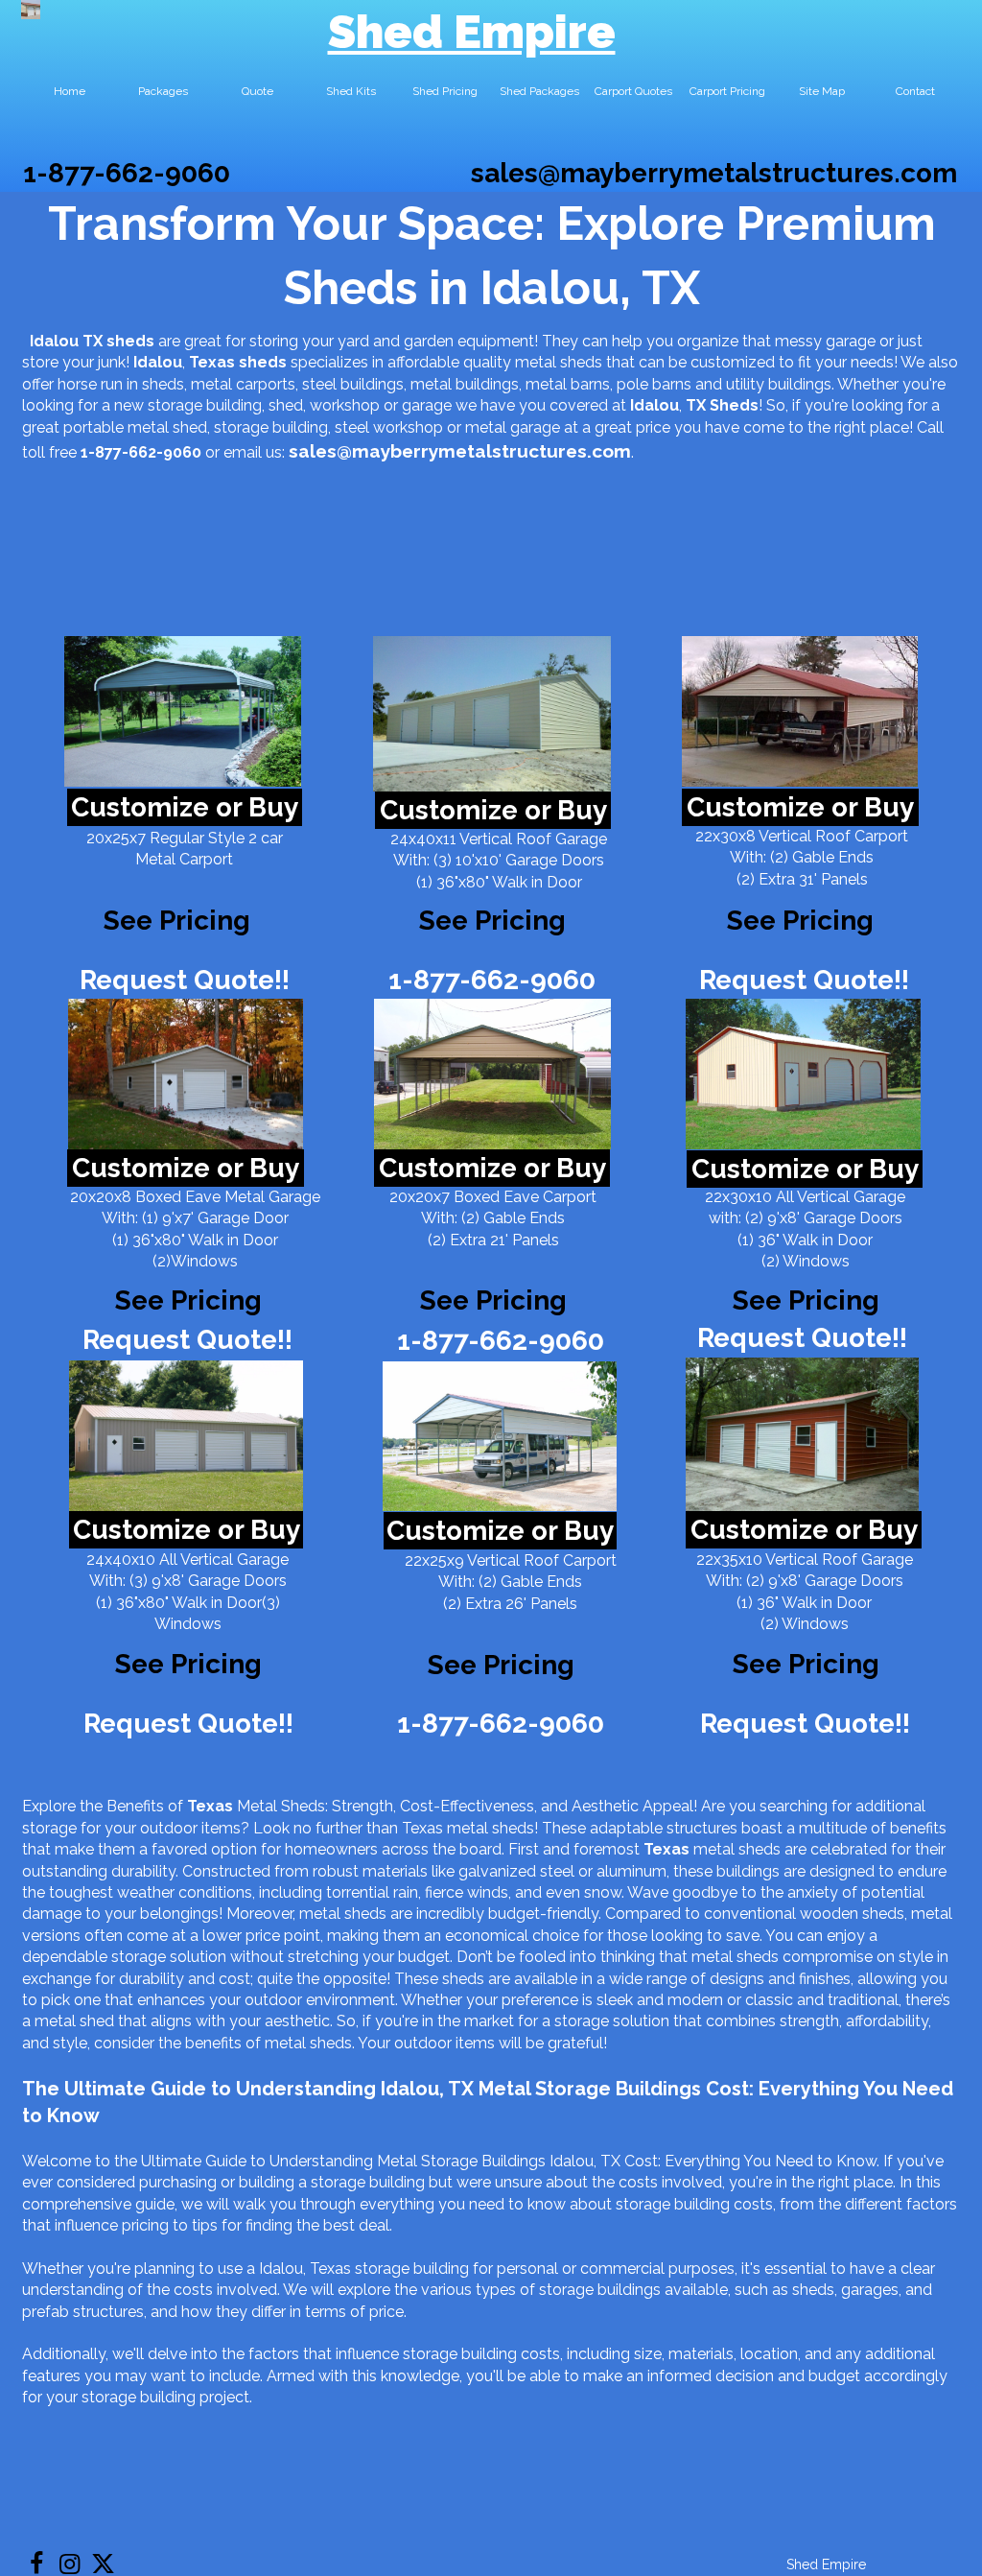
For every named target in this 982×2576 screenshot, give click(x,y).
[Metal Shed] (31, 10)
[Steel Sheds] (803, 1074)
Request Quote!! (185, 980)
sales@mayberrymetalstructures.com (714, 173)
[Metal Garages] (802, 1434)
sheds (263, 362)
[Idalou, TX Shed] (183, 711)
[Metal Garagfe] (186, 1436)
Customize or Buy (185, 807)
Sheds (734, 405)
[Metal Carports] (500, 1436)
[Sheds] (186, 1074)
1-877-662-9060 (127, 173)
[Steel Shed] (800, 711)
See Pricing (800, 921)
